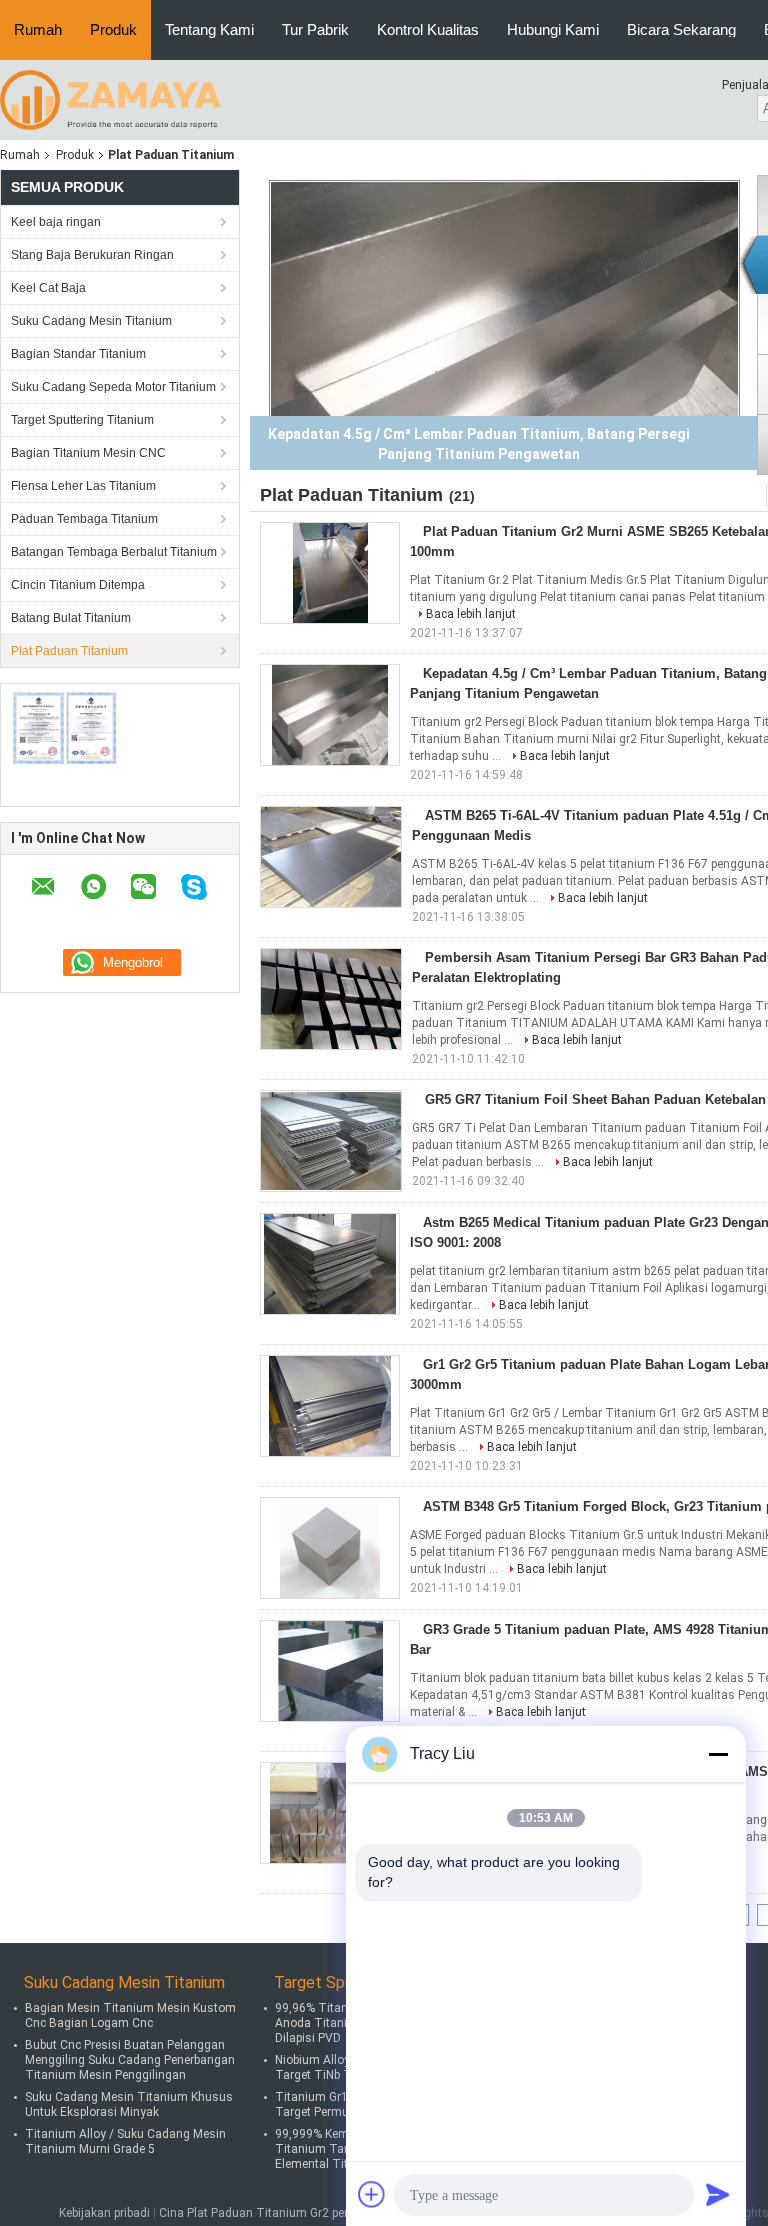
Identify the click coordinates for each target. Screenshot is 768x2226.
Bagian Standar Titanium (78, 354)
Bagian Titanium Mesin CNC (88, 453)
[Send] (718, 2194)
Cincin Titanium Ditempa (78, 585)
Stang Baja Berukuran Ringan (92, 255)
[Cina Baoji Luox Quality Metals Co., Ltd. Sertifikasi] (65, 728)
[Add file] (372, 2194)
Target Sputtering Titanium (82, 420)
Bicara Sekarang (681, 29)
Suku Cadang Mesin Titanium (91, 321)
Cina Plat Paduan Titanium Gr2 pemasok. (273, 2213)
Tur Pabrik (315, 29)
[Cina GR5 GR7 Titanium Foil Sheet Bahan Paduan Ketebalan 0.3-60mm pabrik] (331, 1141)
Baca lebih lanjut (471, 614)
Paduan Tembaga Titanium (84, 519)
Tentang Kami (209, 29)
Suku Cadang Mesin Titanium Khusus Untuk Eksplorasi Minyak (129, 2104)
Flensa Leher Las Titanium (83, 486)
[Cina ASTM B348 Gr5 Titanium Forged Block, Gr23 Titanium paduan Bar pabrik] (330, 1548)
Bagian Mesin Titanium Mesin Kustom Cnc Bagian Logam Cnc (130, 2015)
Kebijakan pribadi (104, 2213)
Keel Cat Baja (48, 288)
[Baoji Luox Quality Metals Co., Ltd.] (110, 99)
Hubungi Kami (553, 29)
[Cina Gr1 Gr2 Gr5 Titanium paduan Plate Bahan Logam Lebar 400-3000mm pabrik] (330, 1406)
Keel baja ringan (56, 222)
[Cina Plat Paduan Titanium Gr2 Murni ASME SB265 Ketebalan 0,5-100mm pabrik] (330, 573)
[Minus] (718, 1754)
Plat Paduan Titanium (69, 651)
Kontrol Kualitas (428, 29)
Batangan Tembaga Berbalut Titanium (114, 552)
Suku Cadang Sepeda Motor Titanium (113, 387)
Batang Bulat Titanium (71, 618)
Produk (113, 29)
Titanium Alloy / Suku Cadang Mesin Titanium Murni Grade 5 (125, 2141)
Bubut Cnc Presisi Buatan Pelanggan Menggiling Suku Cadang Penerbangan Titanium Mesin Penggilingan (130, 2060)
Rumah (38, 29)
